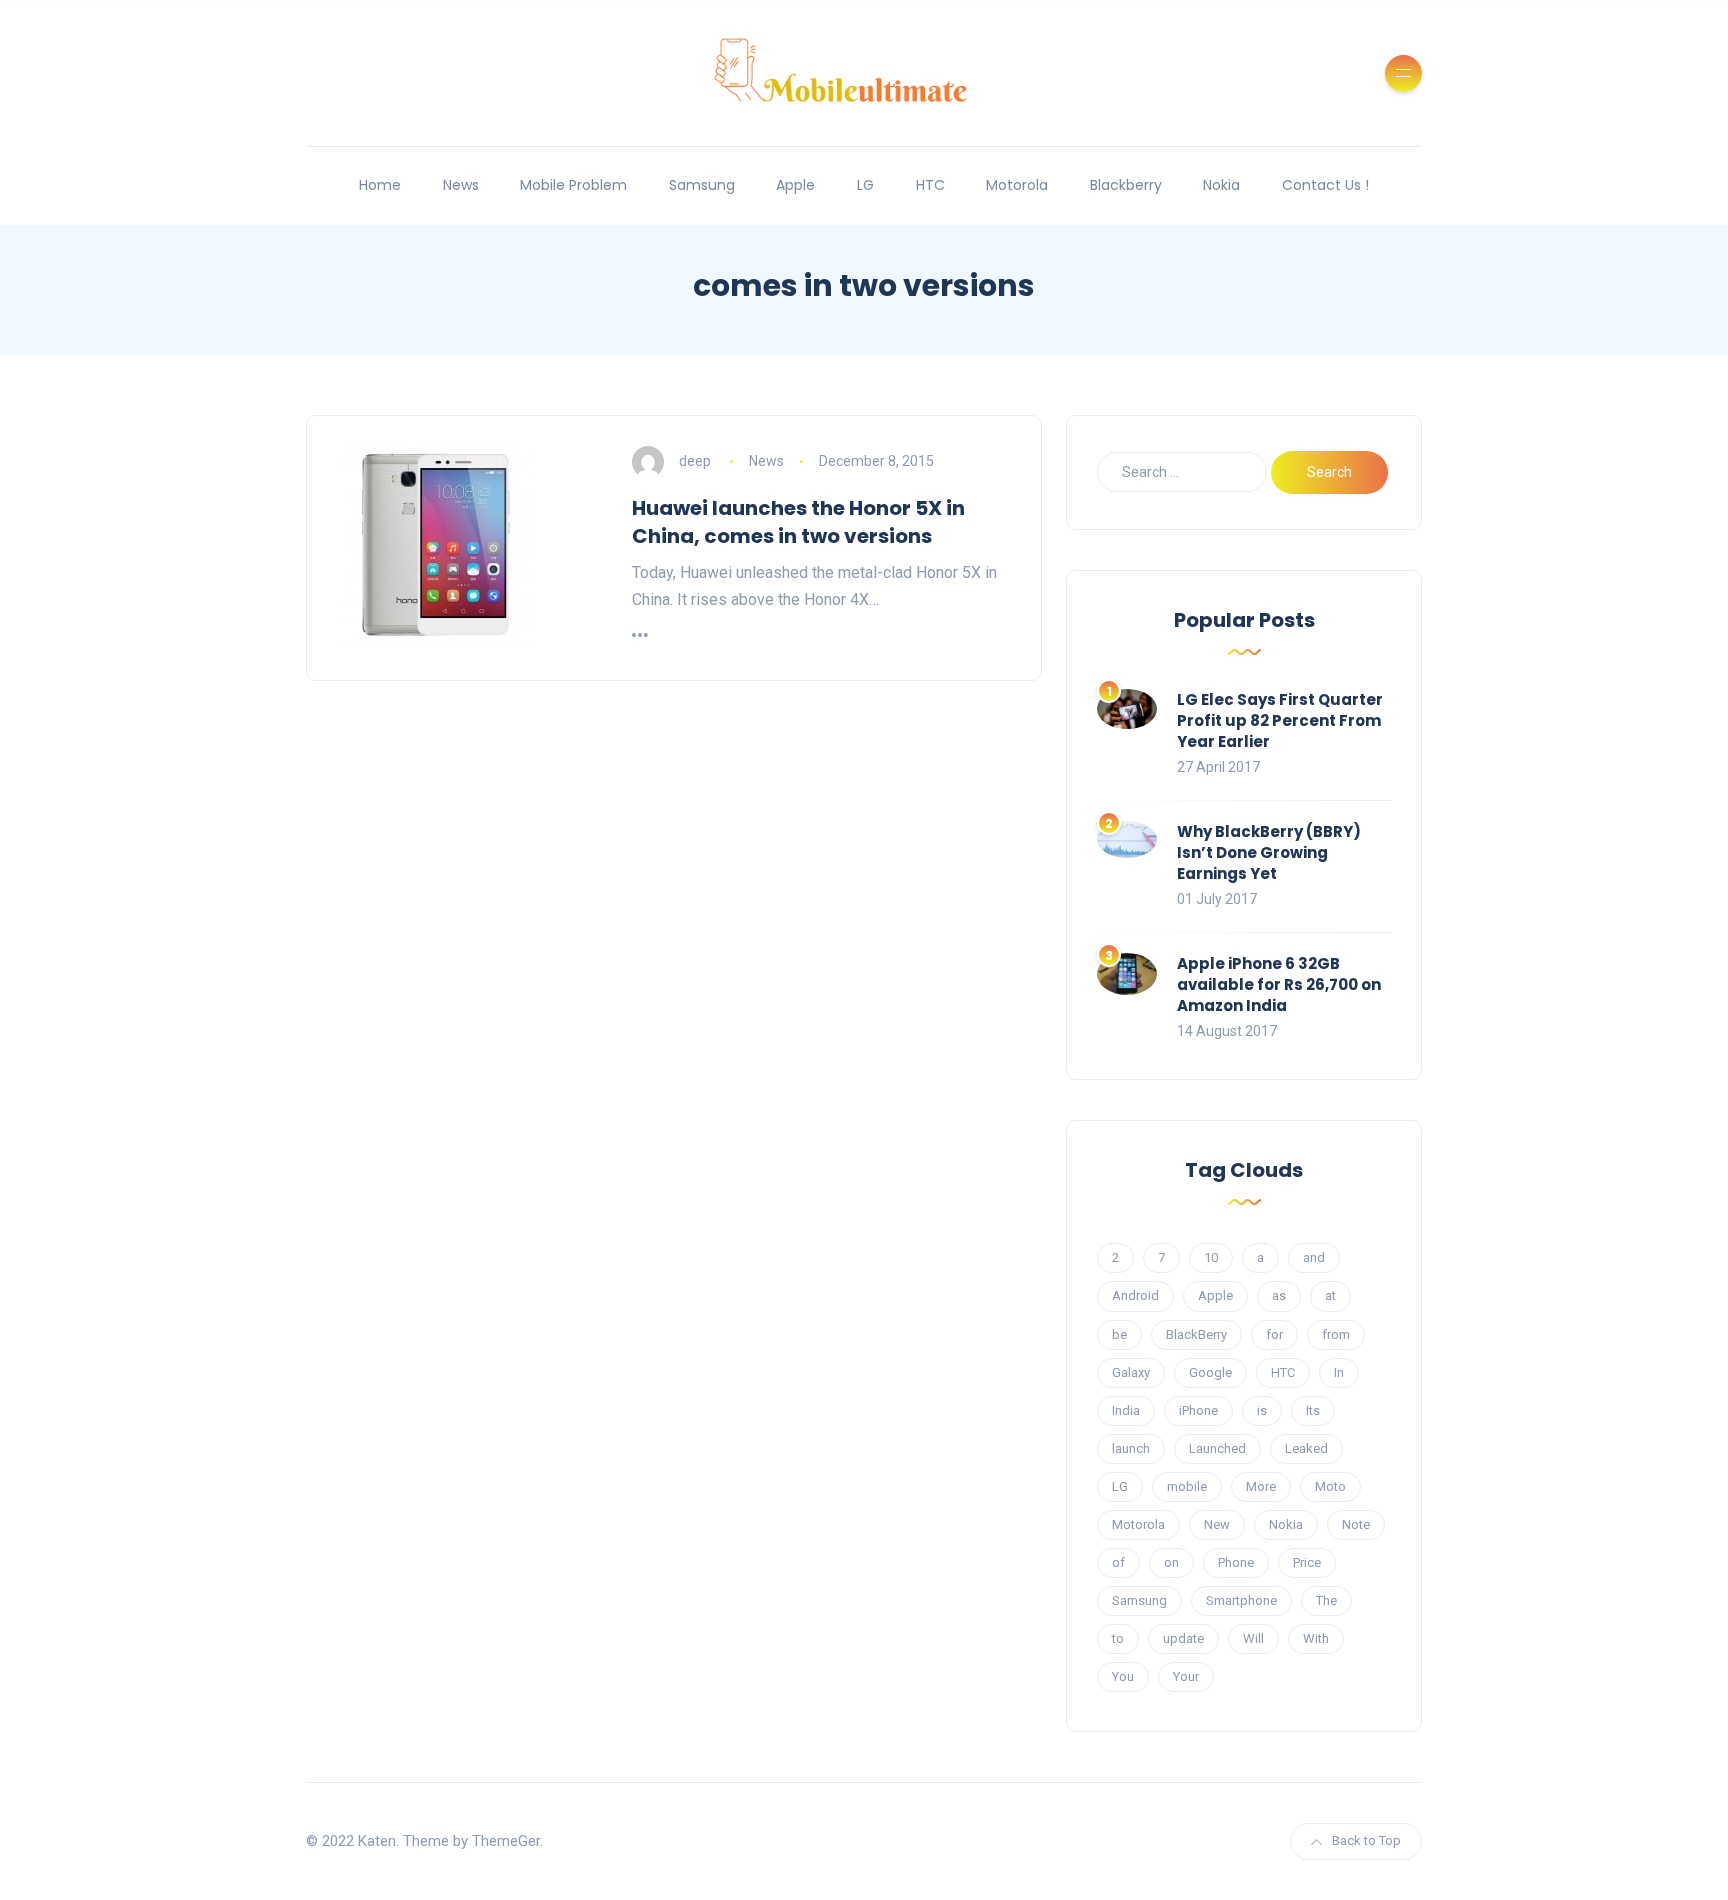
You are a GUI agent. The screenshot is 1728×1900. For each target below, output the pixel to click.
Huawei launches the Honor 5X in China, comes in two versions (798, 522)
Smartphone (1241, 1600)
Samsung (702, 185)
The (1326, 1600)
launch (1131, 1448)
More (1261, 1486)
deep (695, 461)
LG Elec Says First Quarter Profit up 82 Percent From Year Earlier (1280, 720)
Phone (1236, 1562)
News (461, 185)
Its (1313, 1410)
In (1339, 1372)
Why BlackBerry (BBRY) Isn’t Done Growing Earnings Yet (1269, 852)
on (1171, 1562)
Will (1253, 1638)
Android (1135, 1295)
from (1336, 1334)
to (1118, 1638)
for (1274, 1334)
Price (1307, 1562)
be (1119, 1334)
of (1118, 1562)
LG (865, 185)
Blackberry (1126, 185)
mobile (1187, 1486)
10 (1211, 1257)
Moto (1330, 1486)
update (1183, 1638)
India (1126, 1410)
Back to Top (1366, 1840)
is (1262, 1410)
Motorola (1017, 185)
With (1316, 1638)
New (1217, 1524)
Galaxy (1131, 1372)
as (1279, 1295)
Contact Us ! (1325, 185)
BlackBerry (1196, 1334)
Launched (1217, 1448)
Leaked (1306, 1448)
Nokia (1221, 185)
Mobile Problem (573, 185)
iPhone (1198, 1410)
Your (1186, 1676)
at (1330, 1295)
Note (1356, 1524)
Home (380, 185)
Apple (795, 185)
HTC (930, 185)
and (1314, 1257)
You (1123, 1676)
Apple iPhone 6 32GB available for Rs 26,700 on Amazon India (1279, 984)
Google (1210, 1372)
